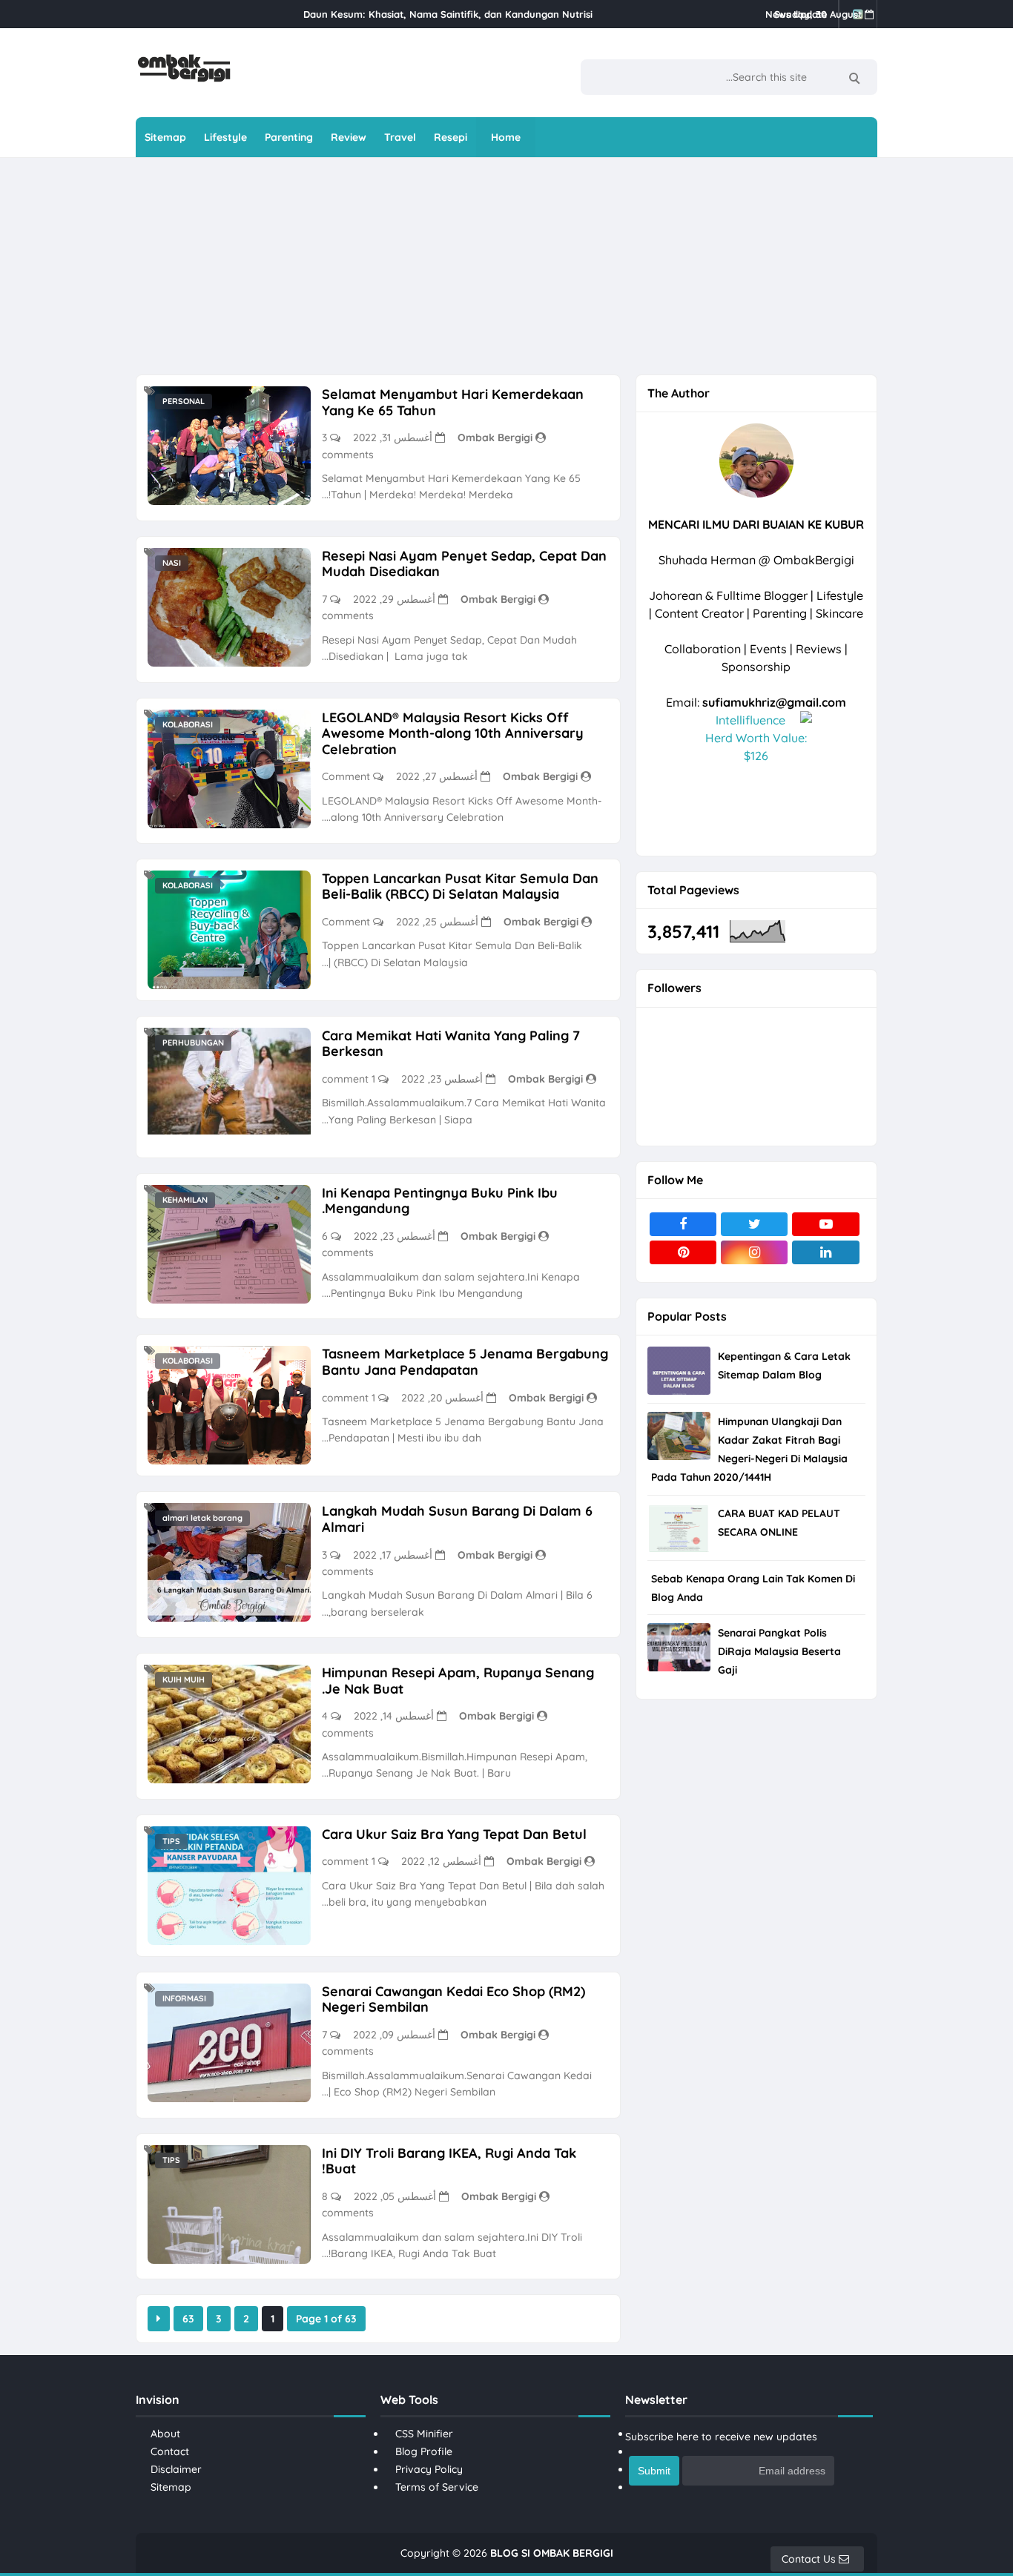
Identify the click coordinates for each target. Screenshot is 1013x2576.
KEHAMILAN (185, 1200)
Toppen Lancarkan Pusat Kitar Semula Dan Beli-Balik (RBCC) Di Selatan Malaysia (460, 886)
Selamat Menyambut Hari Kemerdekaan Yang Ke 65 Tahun (453, 402)
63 (188, 2319)
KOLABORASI (188, 724)
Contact (170, 2451)
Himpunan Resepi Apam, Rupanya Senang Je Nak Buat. (458, 1681)
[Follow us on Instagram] (754, 1252)
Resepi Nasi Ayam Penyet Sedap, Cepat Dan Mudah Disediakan (464, 564)
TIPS (171, 1841)
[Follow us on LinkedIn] (825, 1252)
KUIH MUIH (184, 1680)
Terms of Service (437, 2487)
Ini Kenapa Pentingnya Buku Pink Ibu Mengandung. (440, 1201)
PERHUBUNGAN (193, 1043)
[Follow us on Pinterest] (683, 1252)
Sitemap (171, 2487)
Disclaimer (176, 2469)
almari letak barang (202, 1518)
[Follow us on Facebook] (683, 1224)
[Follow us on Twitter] (754, 1224)
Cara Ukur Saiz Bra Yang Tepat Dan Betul (454, 1834)
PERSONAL (184, 401)
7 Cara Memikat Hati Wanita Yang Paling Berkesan (451, 1044)
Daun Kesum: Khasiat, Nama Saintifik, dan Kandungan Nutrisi (448, 14)
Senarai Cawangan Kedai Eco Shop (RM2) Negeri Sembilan (453, 1999)
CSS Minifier (424, 2434)
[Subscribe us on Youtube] (825, 1224)
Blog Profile (424, 2451)
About (165, 2434)
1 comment (349, 1079)
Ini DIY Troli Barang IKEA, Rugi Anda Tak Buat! (449, 2161)
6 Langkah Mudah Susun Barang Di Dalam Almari (457, 1519)
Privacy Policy (429, 2469)
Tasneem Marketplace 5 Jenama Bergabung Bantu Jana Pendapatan (465, 1362)
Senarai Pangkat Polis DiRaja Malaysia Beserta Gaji (779, 1651)
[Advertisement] (495, 265)
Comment (346, 776)
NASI (172, 563)
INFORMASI (184, 1998)
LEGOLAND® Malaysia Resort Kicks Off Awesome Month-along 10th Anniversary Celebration (453, 733)
